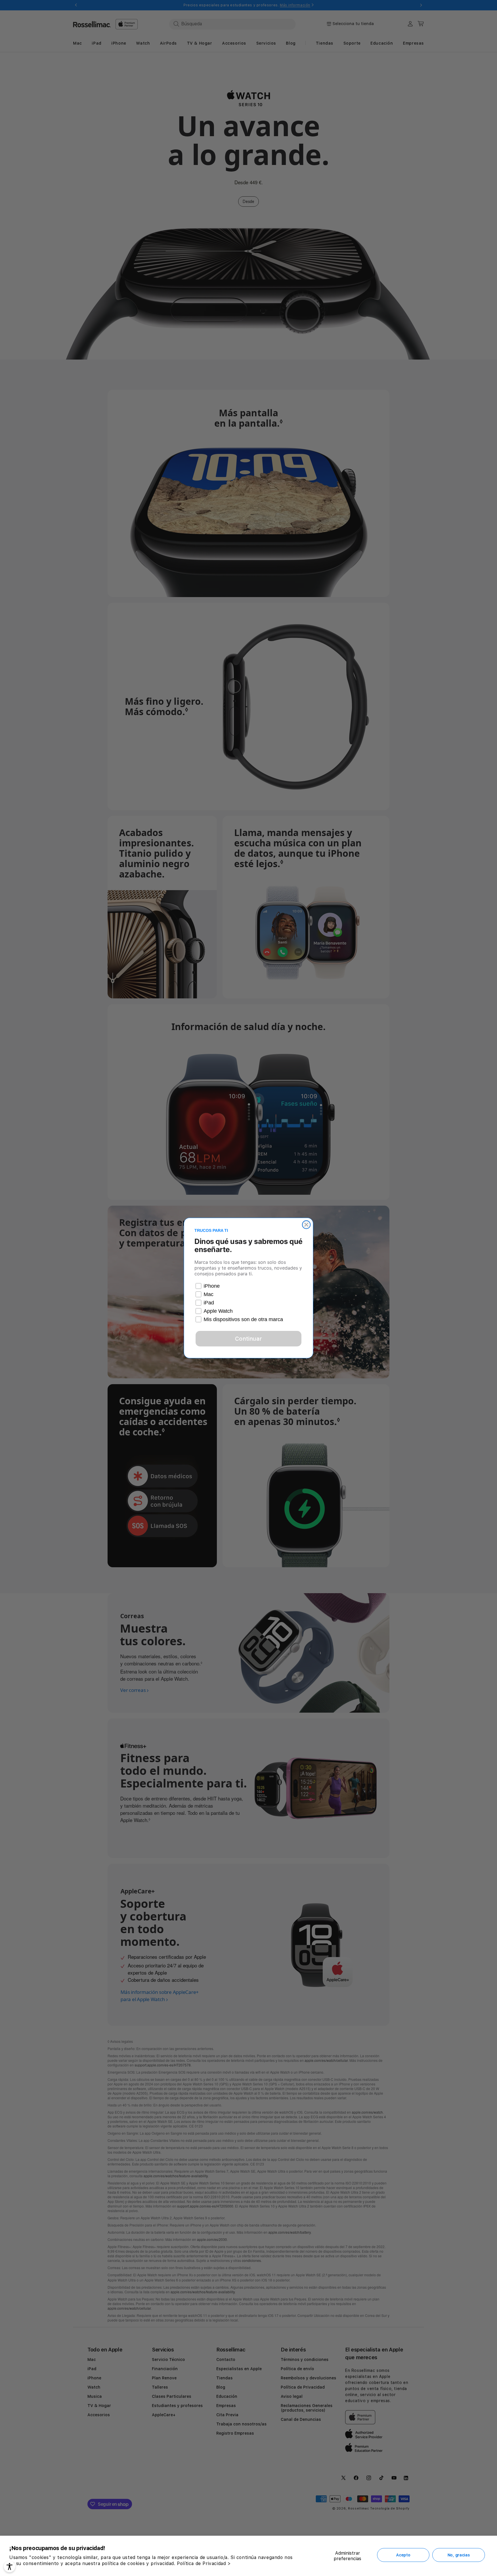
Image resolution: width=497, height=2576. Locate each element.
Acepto (403, 2555)
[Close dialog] (306, 1225)
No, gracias (459, 2555)
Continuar (248, 1339)
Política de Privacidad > (204, 2563)
